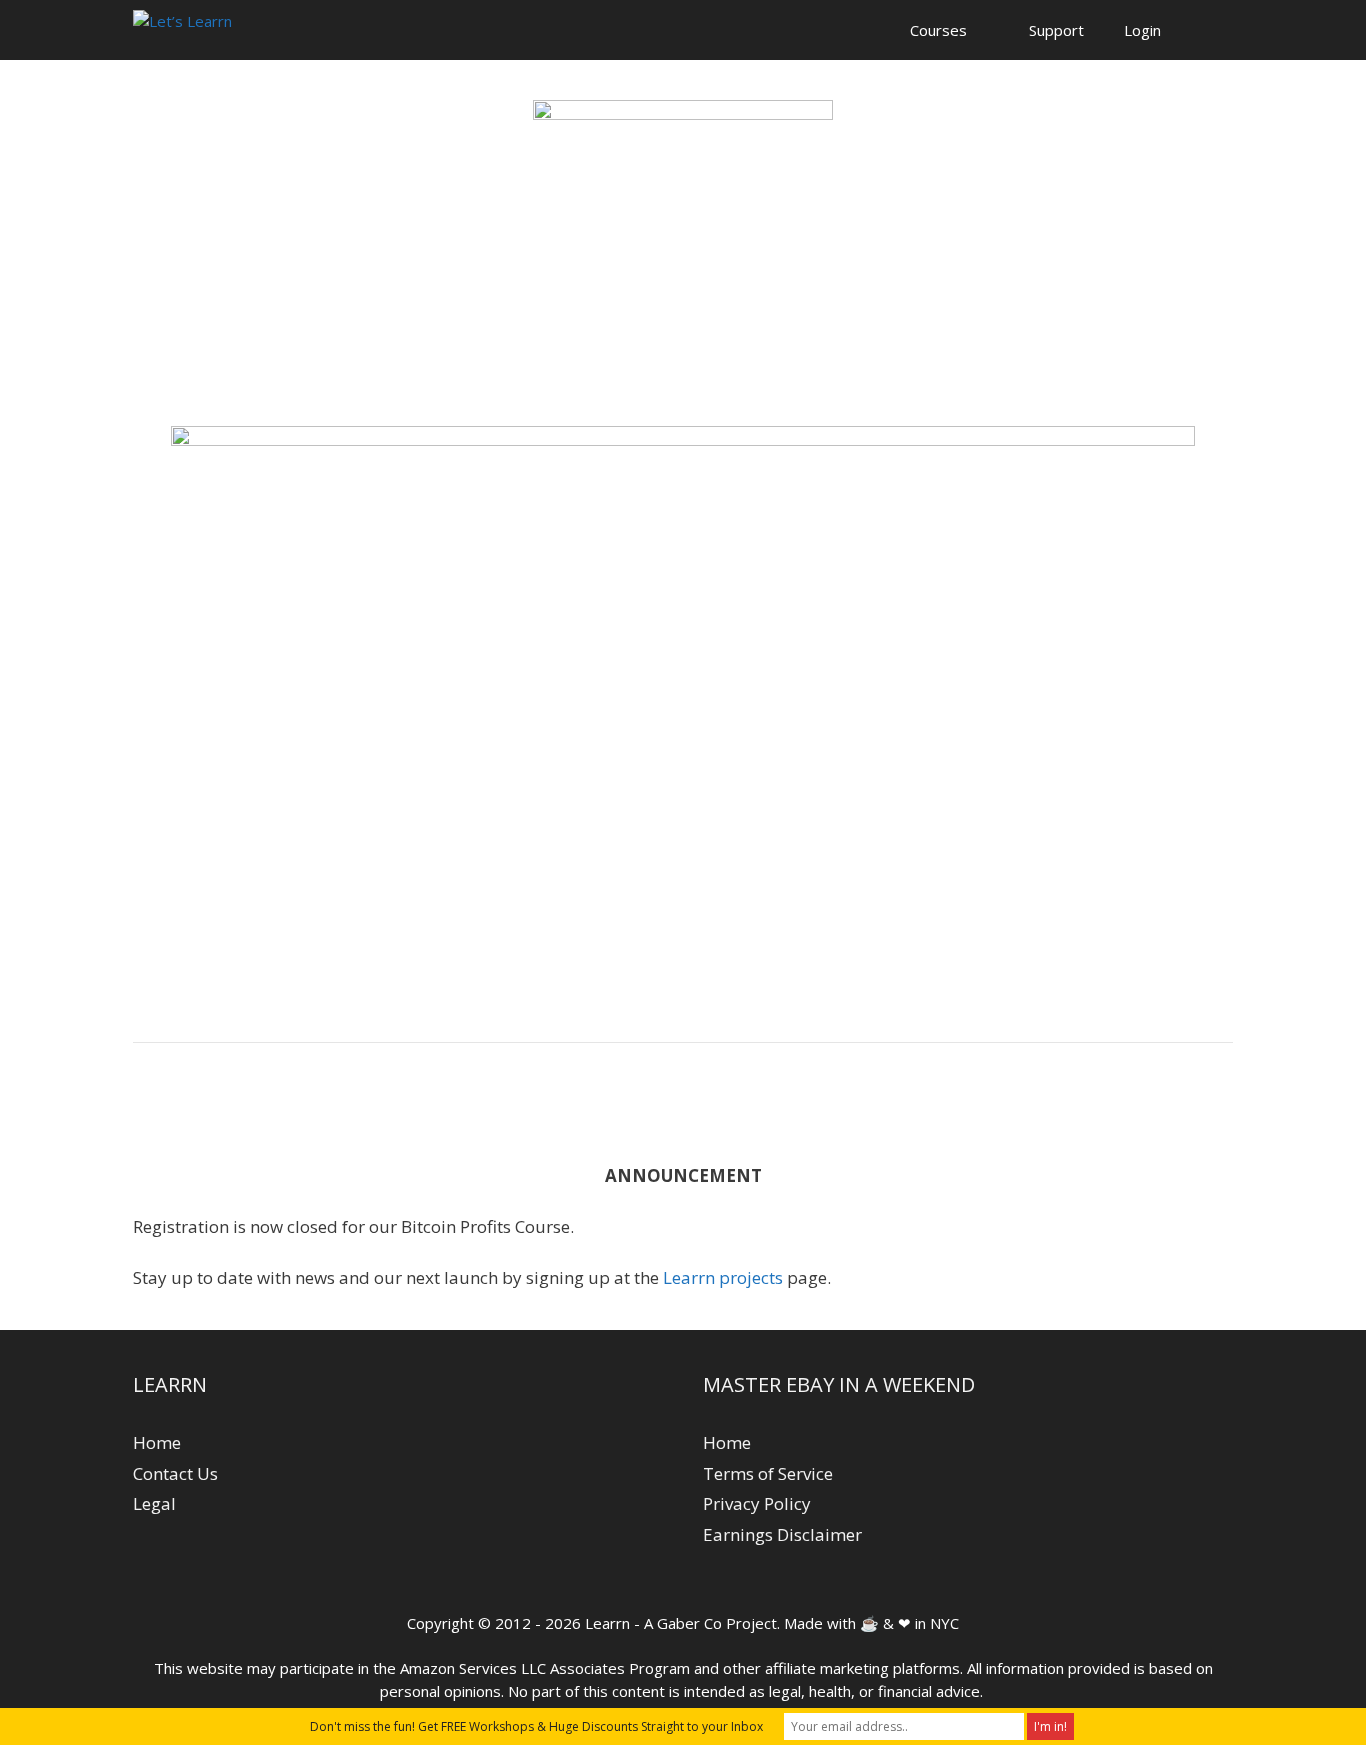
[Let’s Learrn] (182, 30)
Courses (938, 30)
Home (157, 1442)
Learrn (607, 1623)
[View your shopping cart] (1207, 30)
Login (1142, 30)
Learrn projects (723, 1277)
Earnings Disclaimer (782, 1534)
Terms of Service (768, 1473)
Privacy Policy (757, 1503)
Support (1056, 30)
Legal (154, 1503)
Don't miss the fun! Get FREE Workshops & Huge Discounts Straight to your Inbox (536, 1726)
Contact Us (175, 1473)
